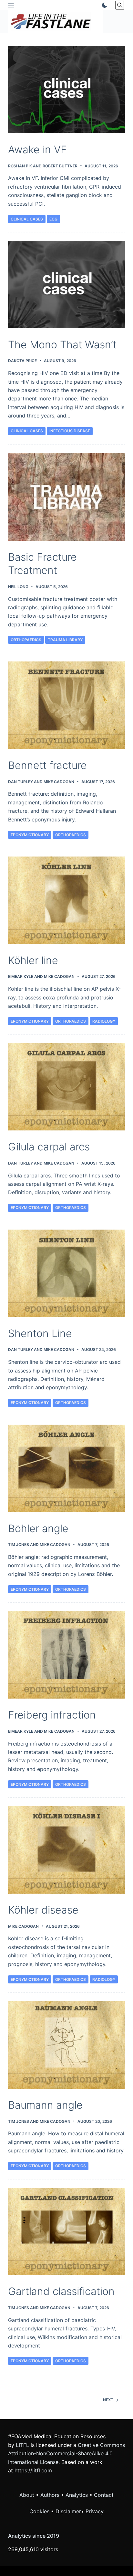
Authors (50, 2495)
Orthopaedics (26, 640)
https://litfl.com (33, 2470)
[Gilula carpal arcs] (67, 1087)
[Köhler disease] (67, 1850)
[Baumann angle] (67, 2045)
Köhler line (33, 960)
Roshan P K (20, 166)
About (27, 2495)
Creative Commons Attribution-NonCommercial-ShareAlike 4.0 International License (66, 2454)
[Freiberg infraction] (67, 1655)
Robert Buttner (60, 166)
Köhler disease (43, 1910)
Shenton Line (40, 1333)
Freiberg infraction (52, 1715)
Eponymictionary (30, 835)
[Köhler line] (67, 900)
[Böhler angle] (67, 1468)
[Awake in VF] (67, 89)
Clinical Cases (27, 219)
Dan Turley (20, 782)
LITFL (22, 2445)
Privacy (95, 2511)
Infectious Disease (70, 431)
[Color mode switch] (103, 5)
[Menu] (11, 5)
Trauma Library (65, 640)
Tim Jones (19, 1545)
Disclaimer (68, 2511)
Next (108, 2400)
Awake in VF (37, 150)
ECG (53, 219)
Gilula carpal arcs (49, 1147)
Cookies (40, 2511)
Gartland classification (61, 2291)
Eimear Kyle (21, 976)
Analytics (77, 2495)
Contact (104, 2495)
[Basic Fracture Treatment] (67, 497)
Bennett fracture (47, 765)
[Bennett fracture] (67, 705)
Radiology (104, 1021)
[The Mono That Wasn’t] (67, 285)
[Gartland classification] (67, 2232)
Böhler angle (38, 1528)
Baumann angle (45, 2105)
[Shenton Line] (67, 1273)
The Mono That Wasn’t (62, 345)
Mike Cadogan (59, 782)
